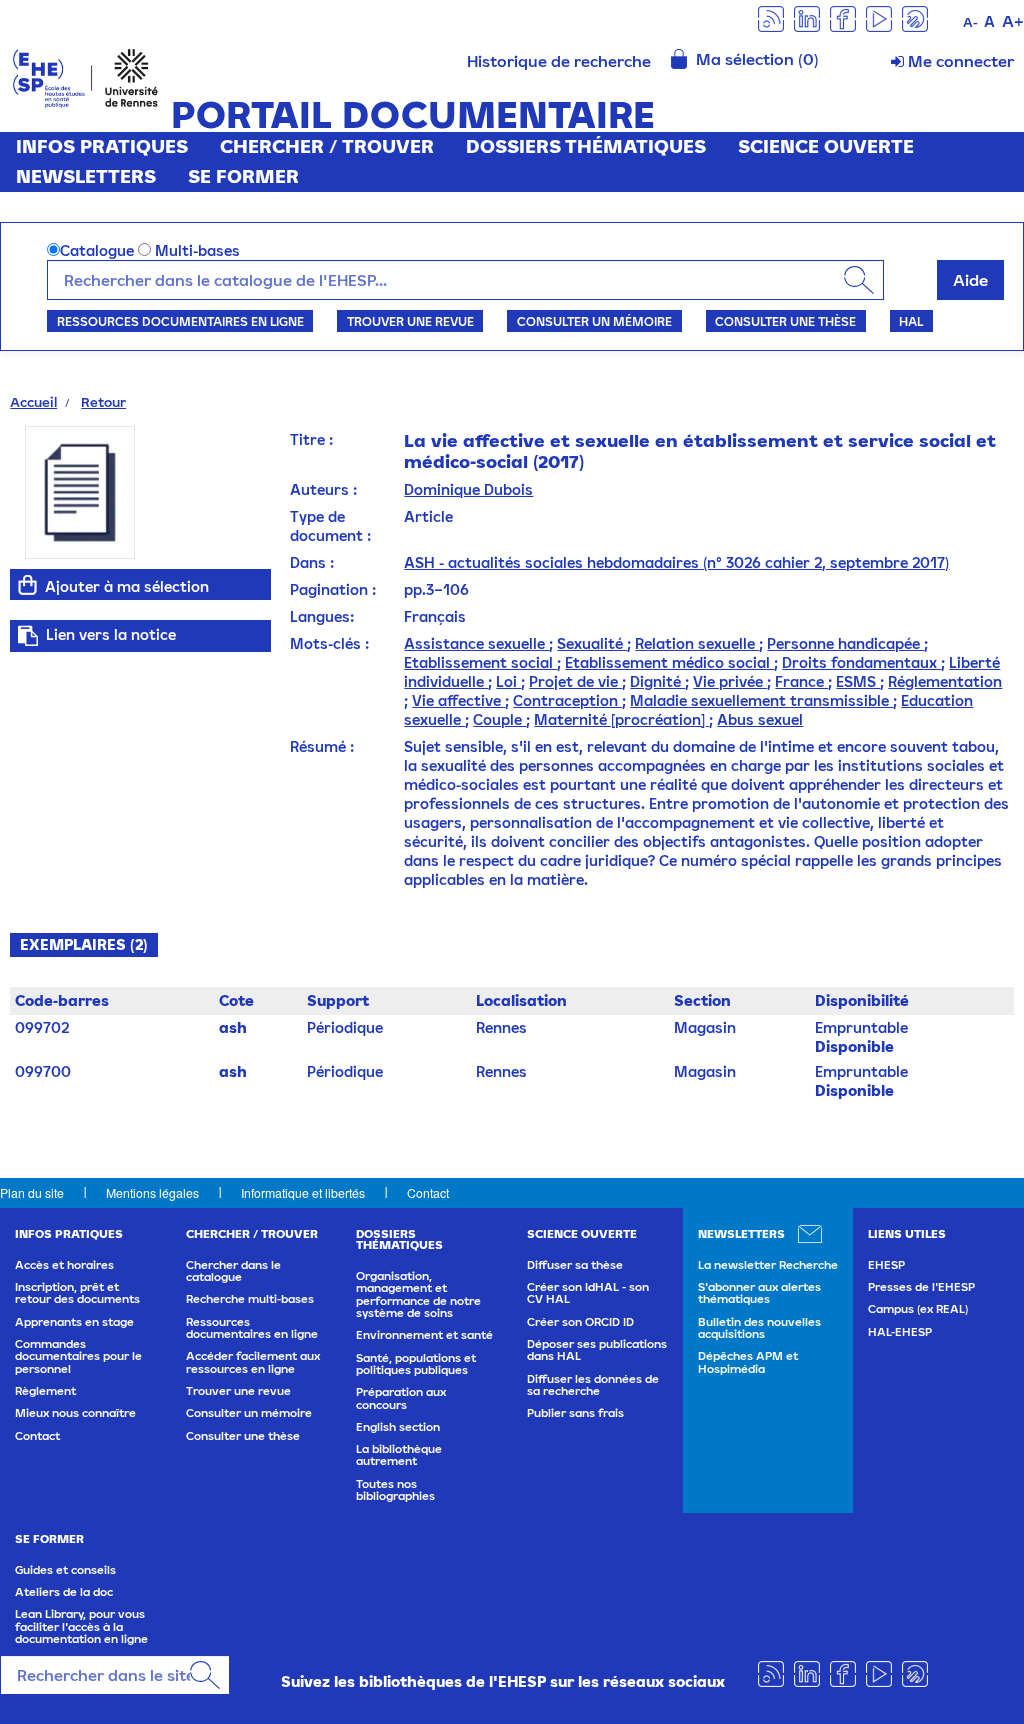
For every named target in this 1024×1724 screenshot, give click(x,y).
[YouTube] (879, 17)
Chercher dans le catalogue (233, 1271)
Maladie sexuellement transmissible (761, 700)
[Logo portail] (85, 76)
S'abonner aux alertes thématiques (759, 1293)
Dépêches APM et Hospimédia (748, 1362)
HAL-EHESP (900, 1332)
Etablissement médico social (669, 662)
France (801, 681)
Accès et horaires (64, 1265)
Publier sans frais (575, 1413)
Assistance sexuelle (476, 643)
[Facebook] (843, 17)
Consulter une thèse (785, 321)
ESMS (858, 681)
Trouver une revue (410, 321)
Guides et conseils (65, 1570)
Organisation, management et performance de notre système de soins (418, 1294)
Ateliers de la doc (64, 1592)
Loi (508, 681)
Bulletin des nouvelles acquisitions (759, 1328)
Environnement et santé (424, 1335)
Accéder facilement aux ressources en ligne (253, 1362)
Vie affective (458, 700)
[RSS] (771, 17)
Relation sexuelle (697, 643)
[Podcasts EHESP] (915, 17)
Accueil (33, 402)
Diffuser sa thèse (575, 1265)
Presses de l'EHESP (921, 1287)
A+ (1013, 21)
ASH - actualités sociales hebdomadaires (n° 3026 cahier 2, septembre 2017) (676, 562)
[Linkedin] (807, 17)
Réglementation (945, 681)
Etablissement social (480, 662)
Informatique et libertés (303, 1192)
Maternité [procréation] (621, 719)
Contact (428, 1192)
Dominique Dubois (468, 489)
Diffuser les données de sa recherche (593, 1385)
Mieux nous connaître (75, 1413)
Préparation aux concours (401, 1398)
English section (398, 1427)
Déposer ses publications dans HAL (597, 1350)
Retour (103, 402)
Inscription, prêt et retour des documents (77, 1293)
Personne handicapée (845, 643)
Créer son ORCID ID (580, 1322)
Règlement (45, 1391)
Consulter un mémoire (594, 321)
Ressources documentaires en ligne (180, 321)
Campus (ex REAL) (918, 1309)
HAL (911, 321)
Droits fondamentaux (861, 662)
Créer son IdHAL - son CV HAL (588, 1293)
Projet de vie (575, 681)
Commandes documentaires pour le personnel (78, 1356)
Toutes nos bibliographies (395, 1490)
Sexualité (592, 643)
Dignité (657, 681)
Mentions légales (152, 1192)
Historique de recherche (559, 61)
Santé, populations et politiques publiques (416, 1364)
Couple (499, 719)
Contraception (567, 700)
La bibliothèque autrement (399, 1455)
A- (970, 22)
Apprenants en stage (74, 1322)
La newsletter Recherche (768, 1265)
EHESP (886, 1265)
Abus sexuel (760, 719)
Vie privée (730, 681)
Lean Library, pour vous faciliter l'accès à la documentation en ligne (81, 1626)
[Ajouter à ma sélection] (27, 585)
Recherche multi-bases (250, 1299)
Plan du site (32, 1192)
